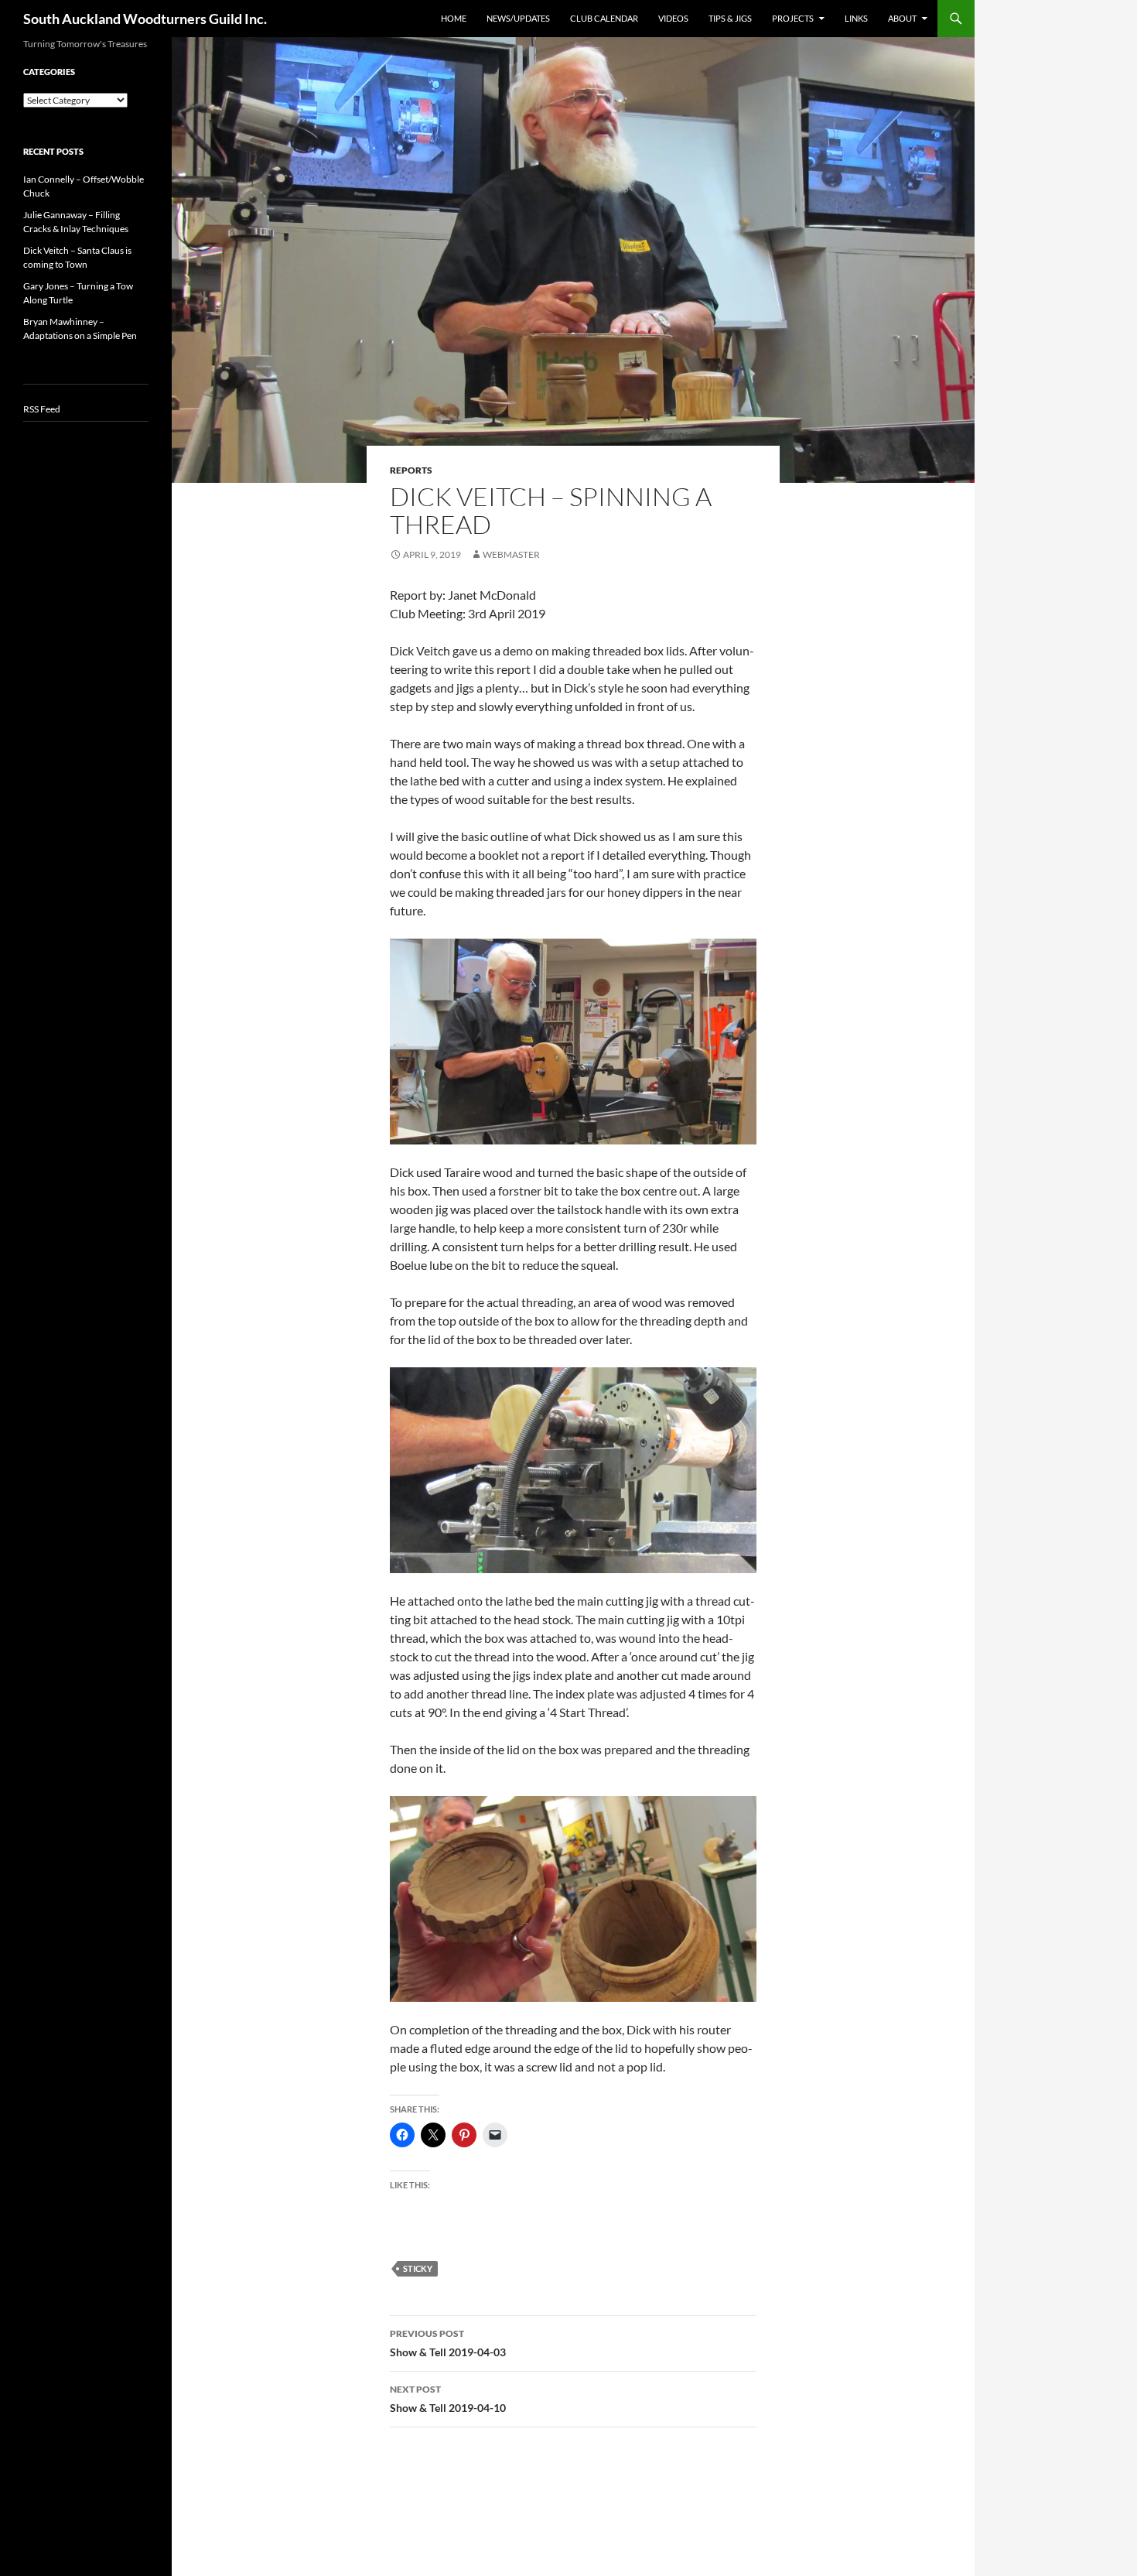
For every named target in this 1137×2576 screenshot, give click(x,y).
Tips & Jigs (730, 18)
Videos (673, 18)
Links (856, 18)
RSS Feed (42, 409)
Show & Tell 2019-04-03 (448, 2343)
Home (454, 18)
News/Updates (518, 18)
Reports (411, 470)
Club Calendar (604, 18)
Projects (793, 18)
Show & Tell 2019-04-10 (448, 2399)
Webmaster (511, 554)
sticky (418, 2268)
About (902, 18)
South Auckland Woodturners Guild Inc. (145, 19)
